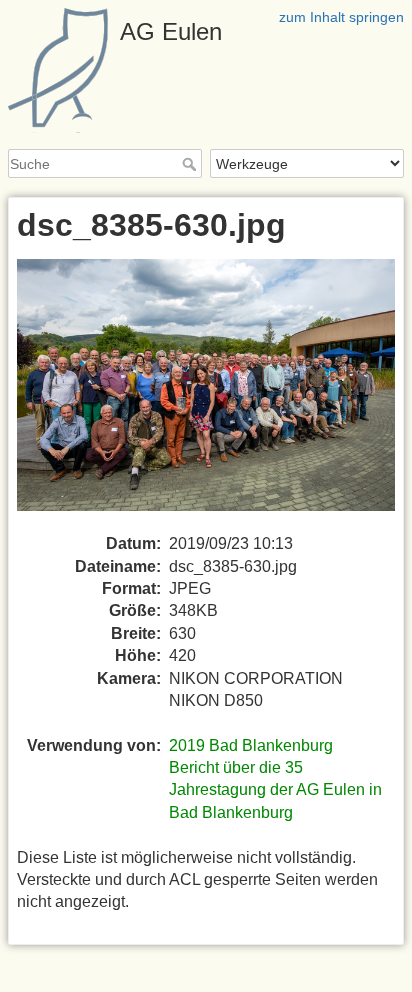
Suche (191, 164)
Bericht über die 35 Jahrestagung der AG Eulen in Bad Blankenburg (275, 790)
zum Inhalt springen (341, 17)
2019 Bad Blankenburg (251, 745)
